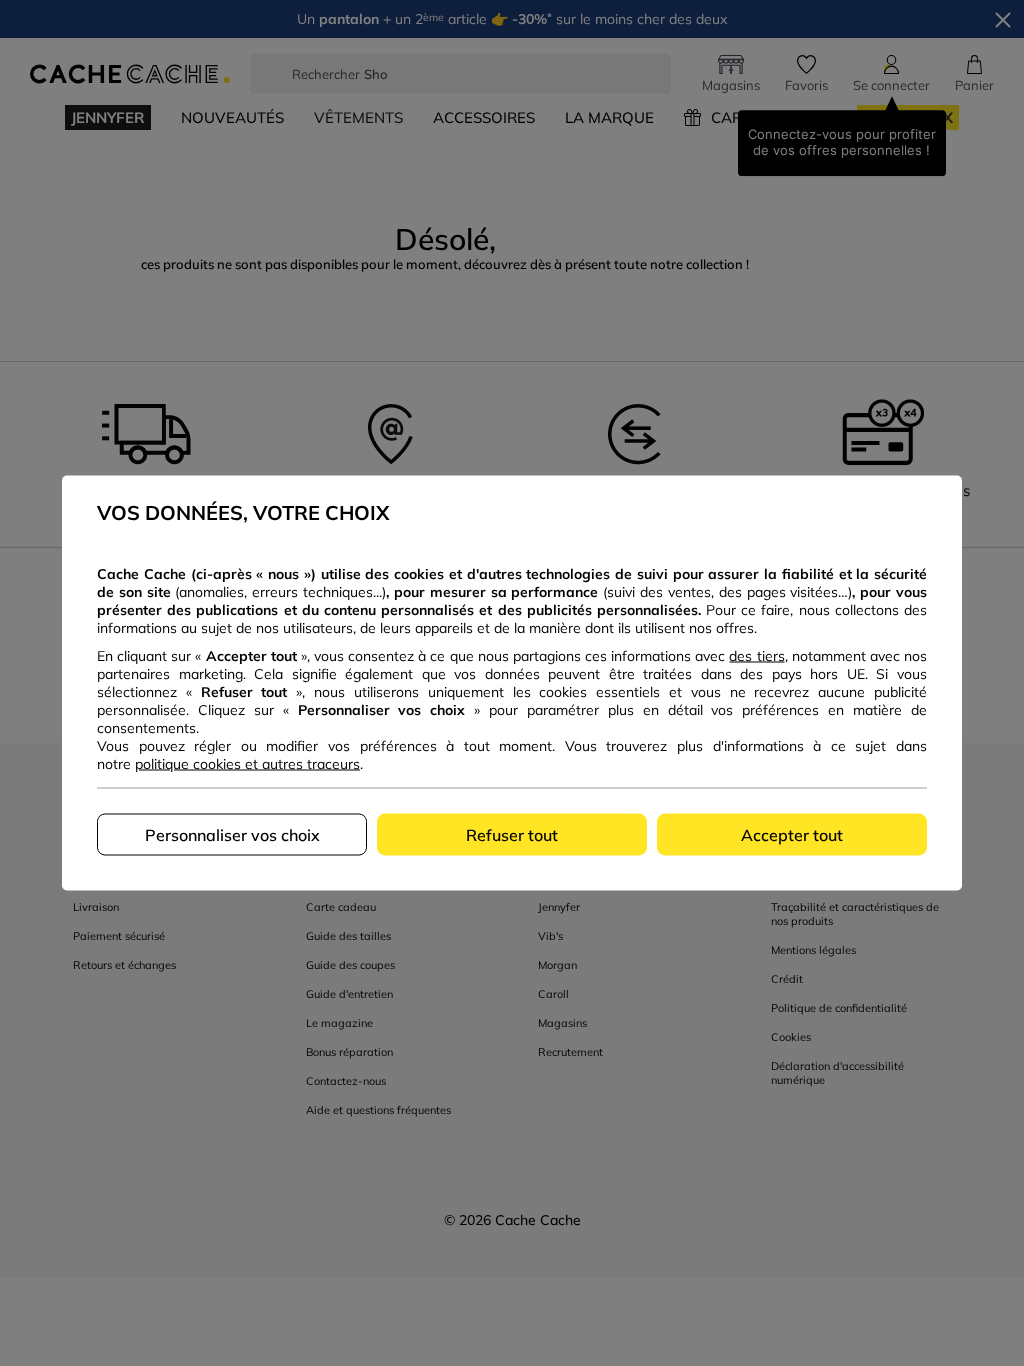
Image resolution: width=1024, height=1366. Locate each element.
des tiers (756, 656)
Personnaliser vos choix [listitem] (232, 835)
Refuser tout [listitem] (512, 835)
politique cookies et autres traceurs (247, 764)
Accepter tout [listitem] (792, 835)
